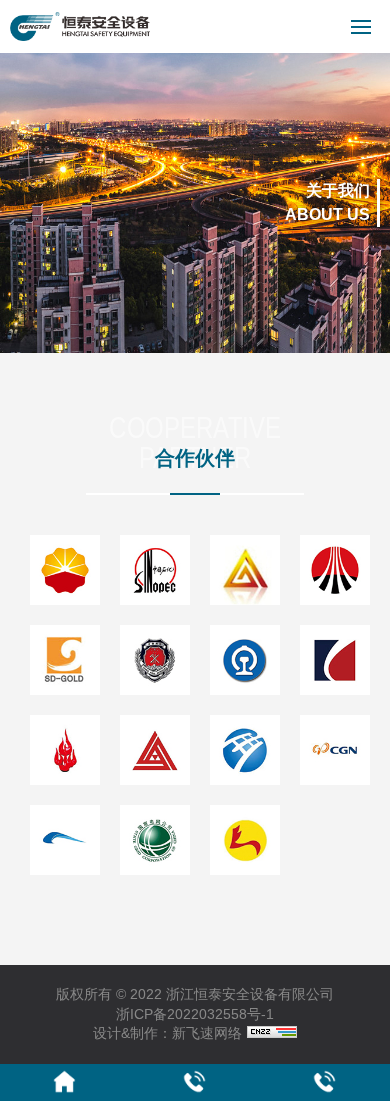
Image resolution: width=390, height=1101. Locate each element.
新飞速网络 (207, 1033)
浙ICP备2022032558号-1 (195, 1014)
